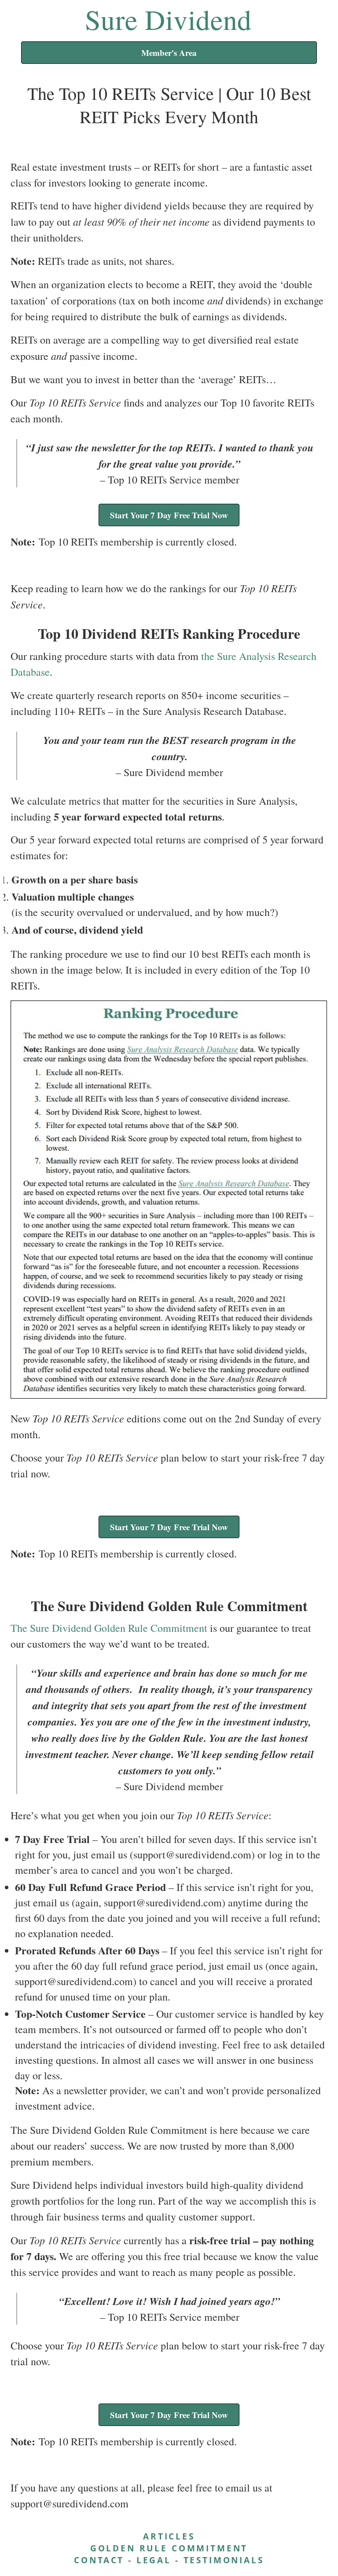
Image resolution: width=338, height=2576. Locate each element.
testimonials (224, 2560)
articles (169, 2536)
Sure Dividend (168, 19)
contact (99, 2560)
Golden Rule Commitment (169, 2548)
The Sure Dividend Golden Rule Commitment (109, 1628)
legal (154, 2560)
